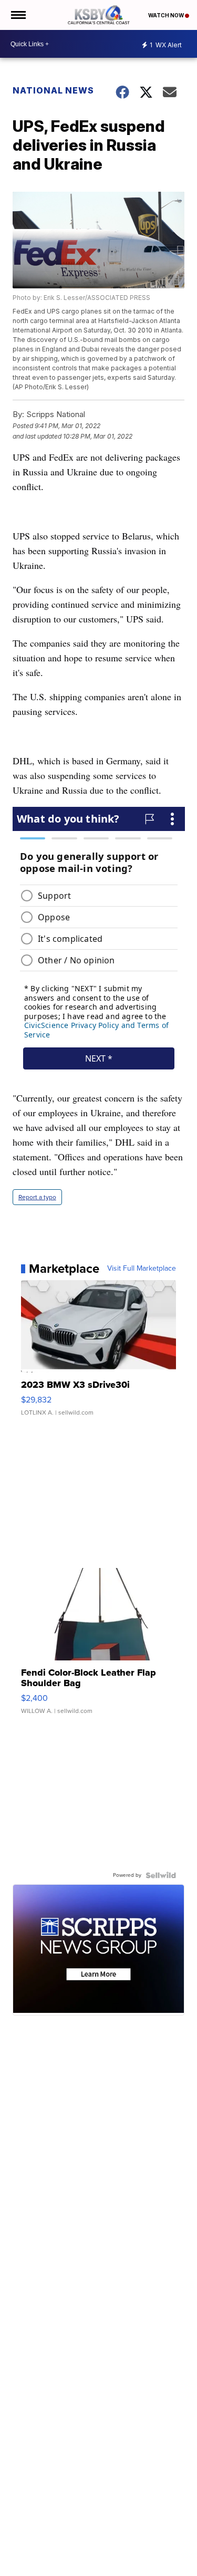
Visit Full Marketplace (142, 1269)
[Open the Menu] (18, 15)
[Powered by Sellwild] (161, 1875)
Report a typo (37, 1197)
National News (53, 90)
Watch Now (167, 15)
